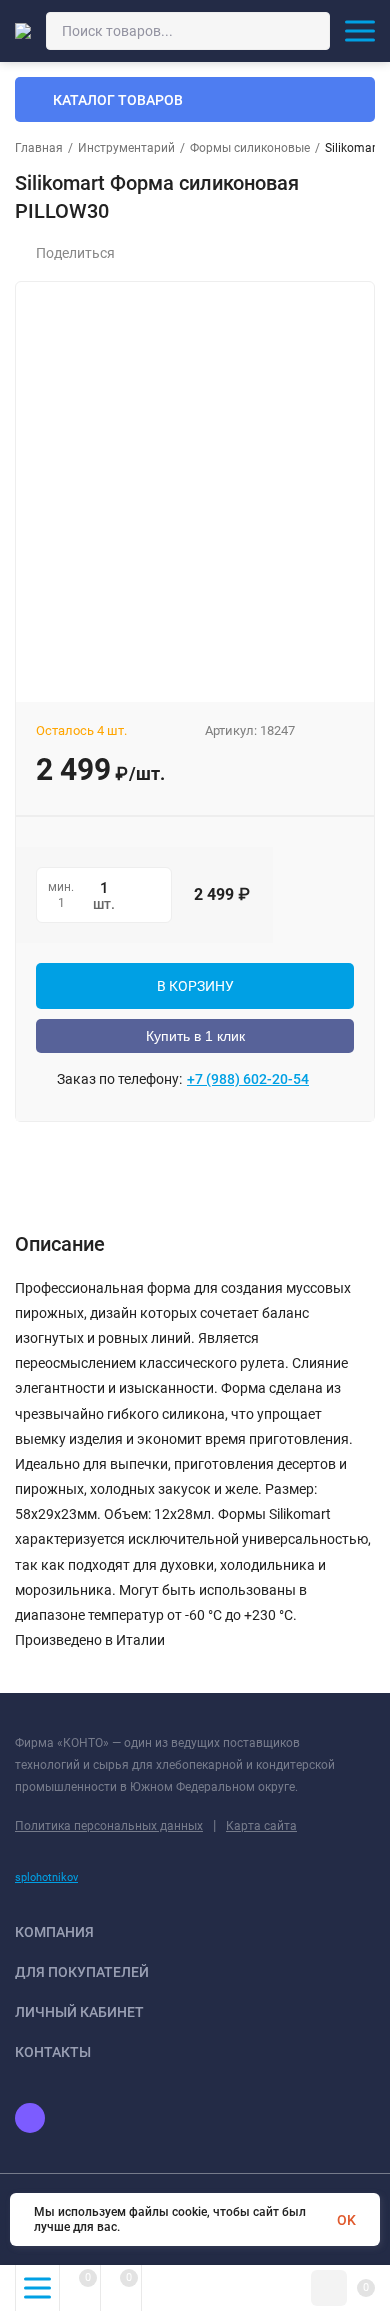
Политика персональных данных (109, 1826)
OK (346, 2220)
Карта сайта (261, 1826)
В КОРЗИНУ (195, 986)
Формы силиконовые (250, 148)
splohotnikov (46, 1877)
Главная (39, 148)
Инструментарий (126, 148)
